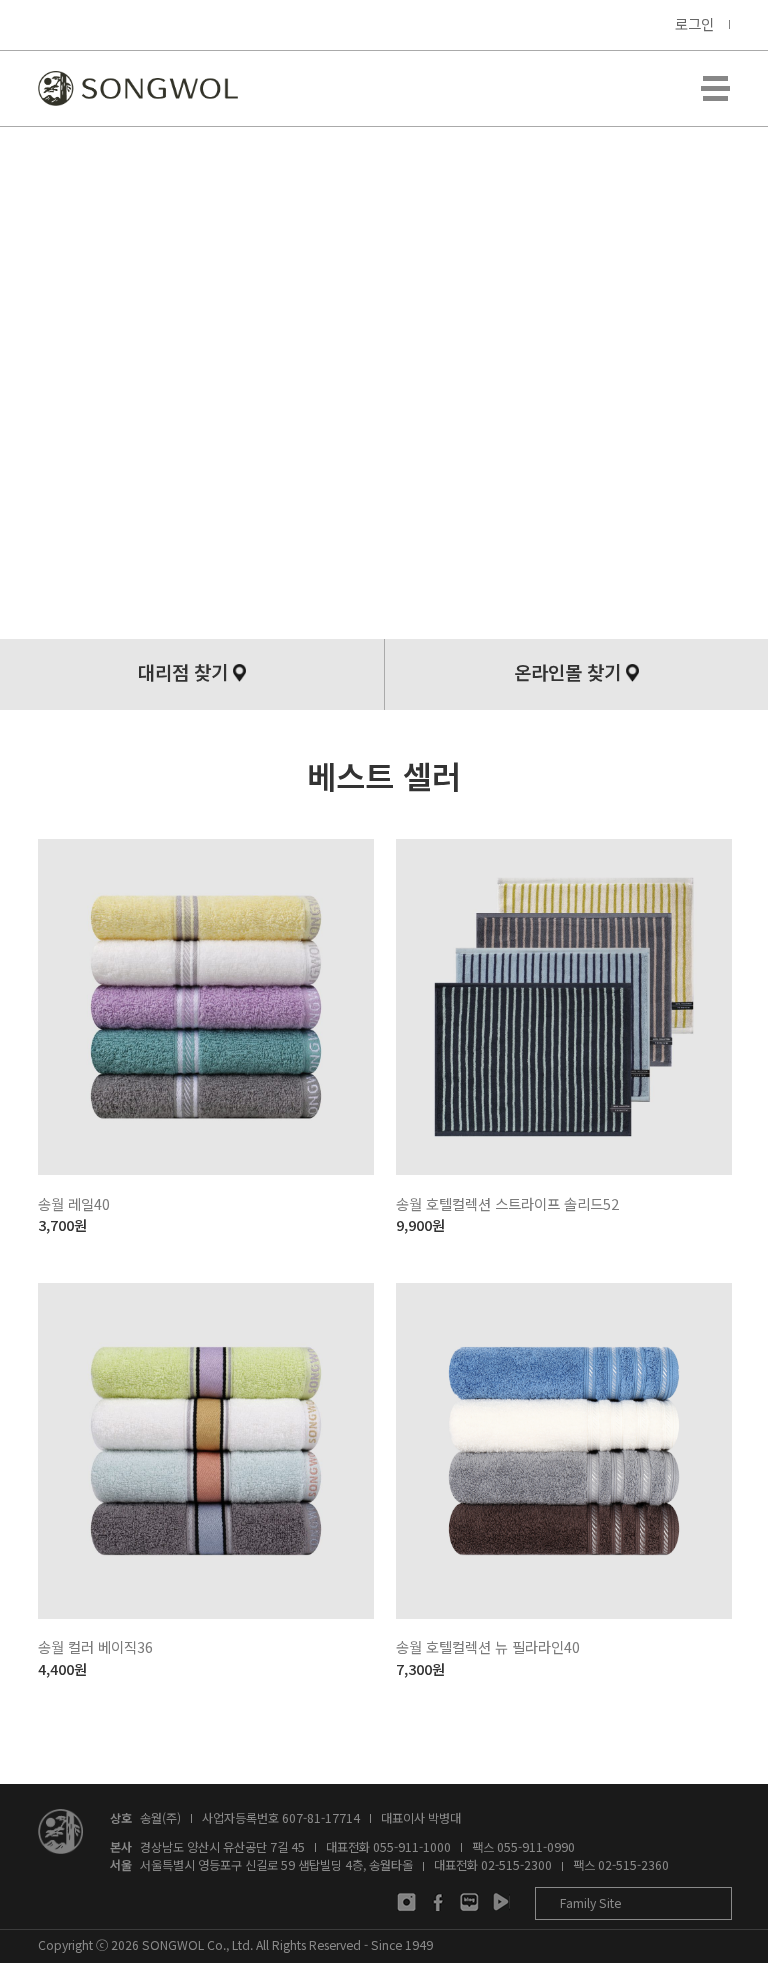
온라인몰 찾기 (567, 671)
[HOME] (138, 88)
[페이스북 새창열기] (438, 1902)
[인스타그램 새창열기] (406, 1902)
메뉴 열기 (715, 89)
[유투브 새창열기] (500, 1902)
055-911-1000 (412, 1847)
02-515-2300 (516, 1865)
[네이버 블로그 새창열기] (469, 1902)
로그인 (694, 23)
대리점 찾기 (183, 671)
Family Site (590, 1903)
